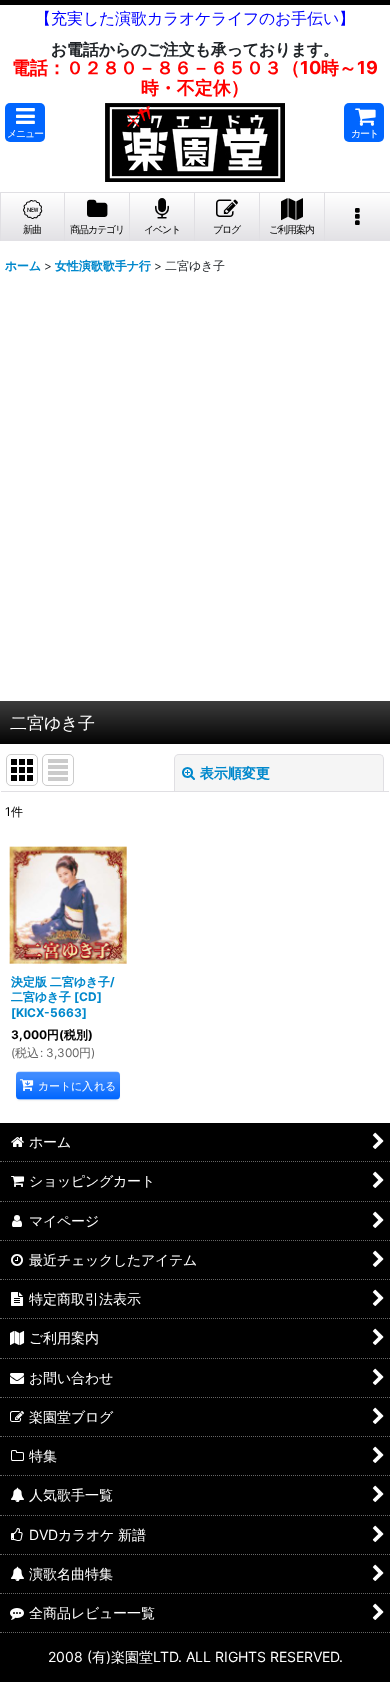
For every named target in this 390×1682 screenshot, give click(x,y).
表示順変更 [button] (235, 772)
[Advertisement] (195, 496)
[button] (25, 122)
